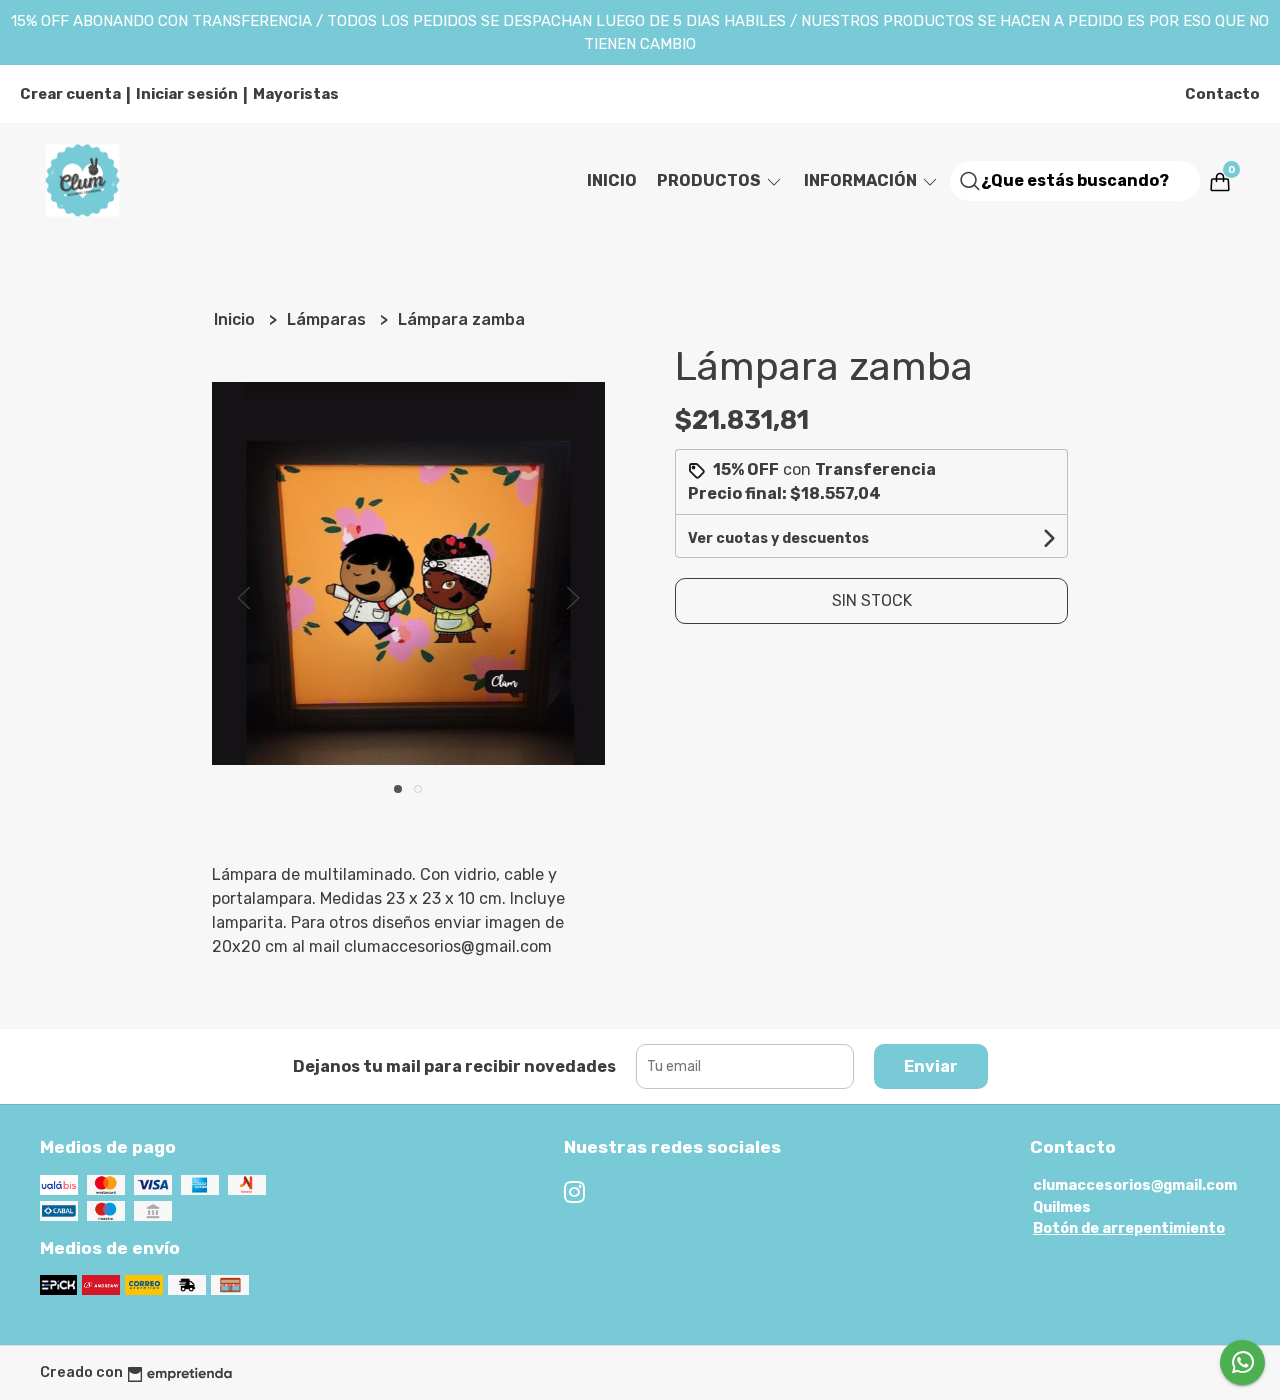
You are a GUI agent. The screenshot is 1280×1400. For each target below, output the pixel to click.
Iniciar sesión (187, 94)
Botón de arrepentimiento (1129, 1228)
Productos (710, 180)
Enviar (931, 1066)
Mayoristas (296, 94)
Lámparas (328, 319)
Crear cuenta (70, 94)
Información (862, 180)
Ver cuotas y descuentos (778, 538)
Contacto (1222, 94)
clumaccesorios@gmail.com (1135, 1185)
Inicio (612, 180)
